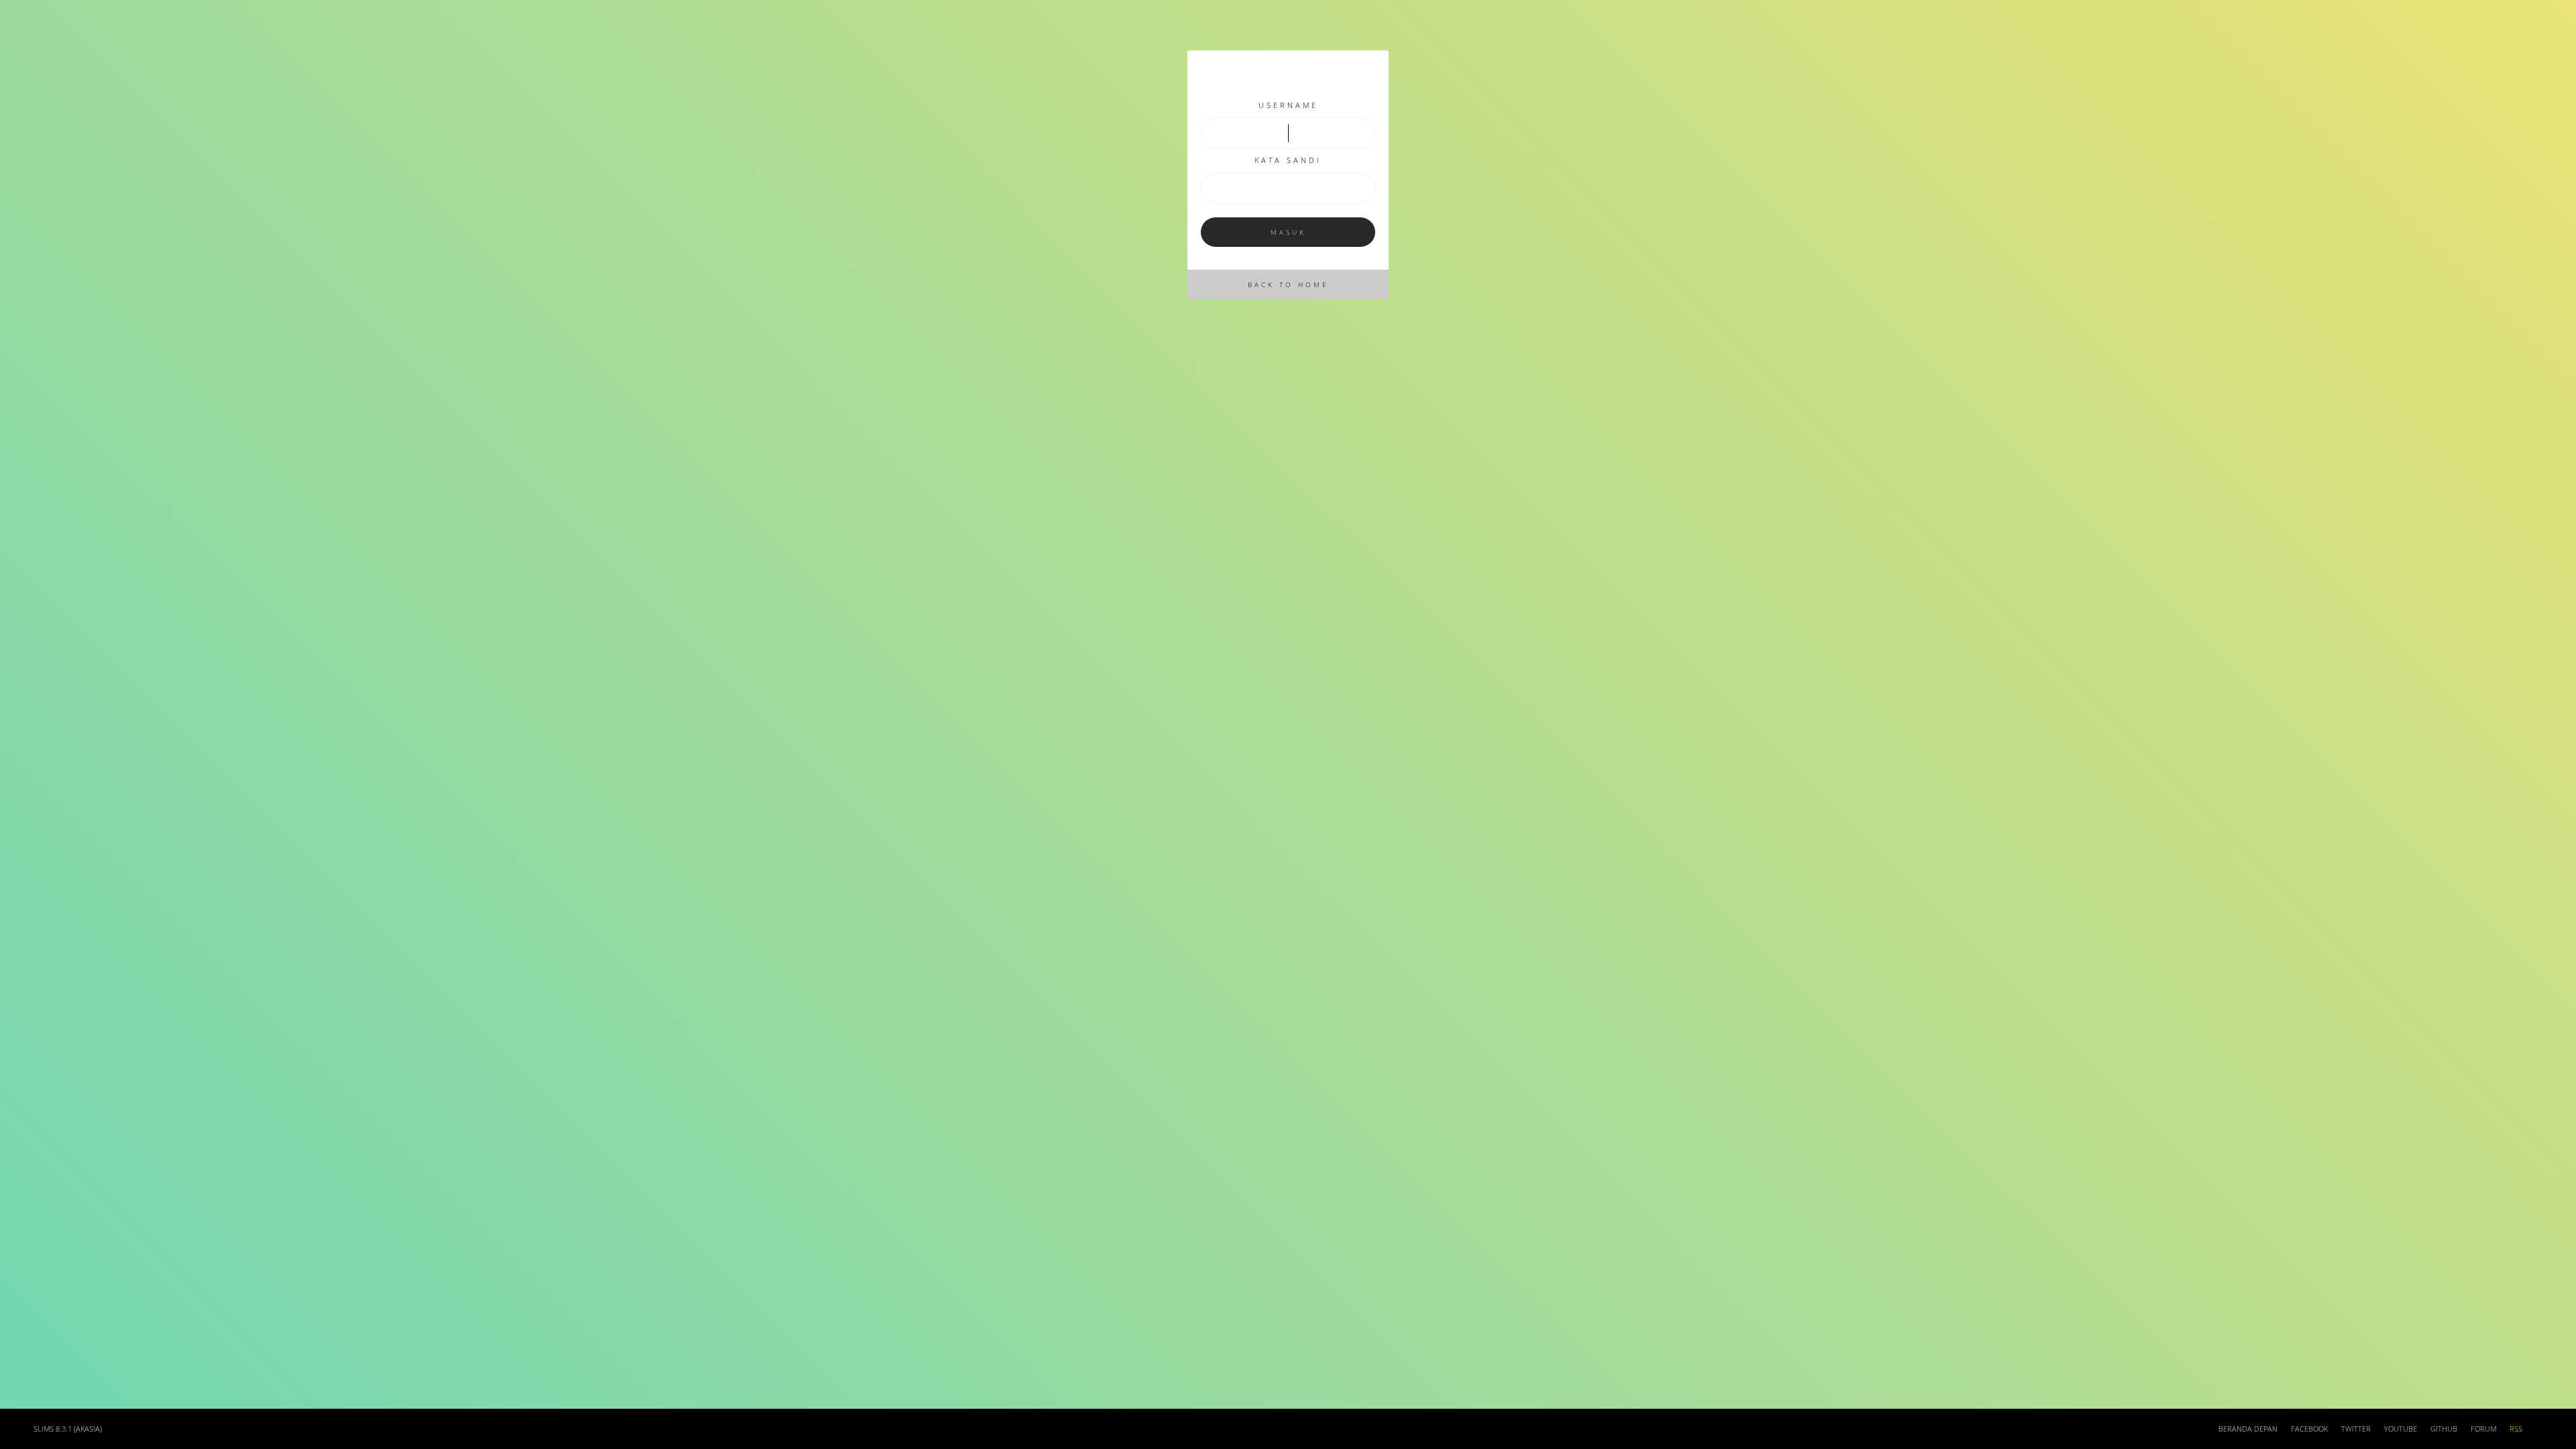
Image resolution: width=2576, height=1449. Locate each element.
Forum (2483, 1429)
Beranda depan (2248, 1429)
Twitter (2356, 1429)
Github (2444, 1429)
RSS (2516, 1429)
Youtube (2401, 1429)
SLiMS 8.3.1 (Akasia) (68, 1429)
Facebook (2309, 1429)
